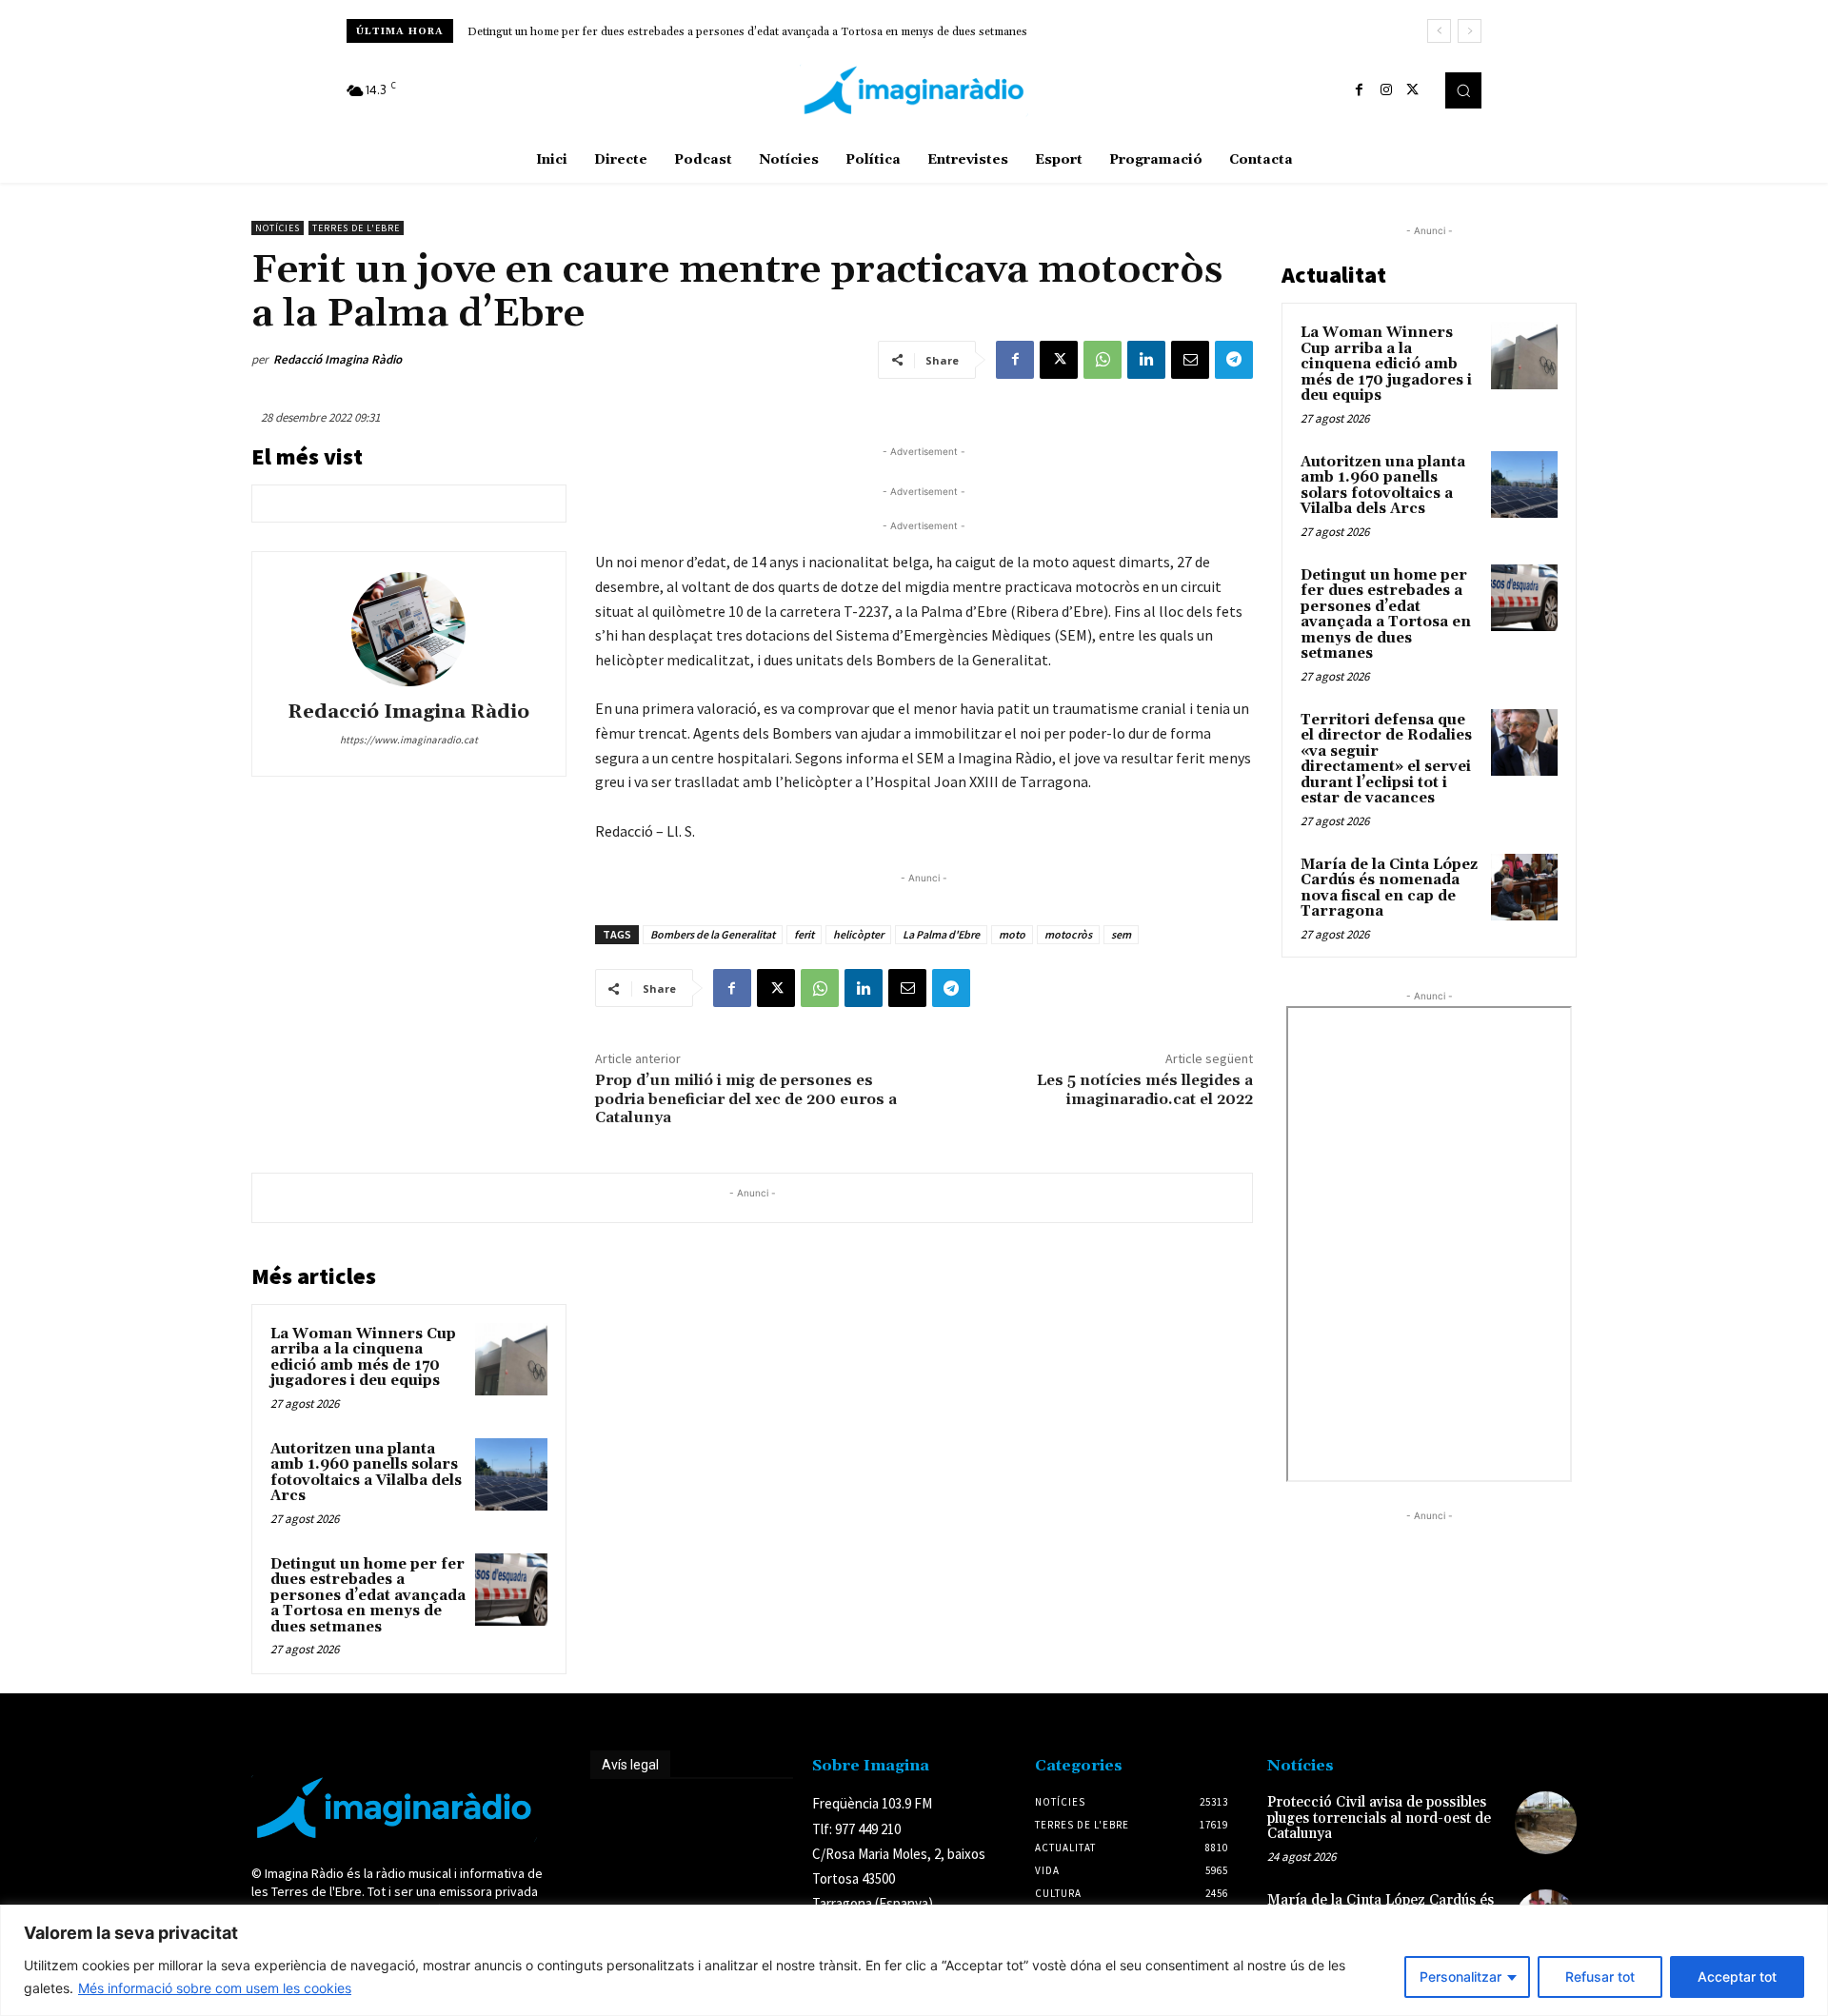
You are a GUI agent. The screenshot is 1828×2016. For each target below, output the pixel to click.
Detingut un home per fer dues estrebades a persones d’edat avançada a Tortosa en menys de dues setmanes (747, 32)
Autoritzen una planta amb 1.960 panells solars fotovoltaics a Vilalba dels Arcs (366, 1473)
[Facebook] (1360, 90)
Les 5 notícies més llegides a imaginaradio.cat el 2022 (1145, 1089)
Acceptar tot (1737, 1976)
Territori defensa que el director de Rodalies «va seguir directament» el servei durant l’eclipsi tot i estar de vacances (1386, 760)
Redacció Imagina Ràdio (338, 359)
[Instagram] (1386, 90)
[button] (1463, 90)
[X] (1413, 90)
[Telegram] (1234, 360)
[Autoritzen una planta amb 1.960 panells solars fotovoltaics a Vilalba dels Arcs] (511, 1474)
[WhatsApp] (1103, 360)
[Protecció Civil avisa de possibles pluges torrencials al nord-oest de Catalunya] (1546, 1822)
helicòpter (858, 934)
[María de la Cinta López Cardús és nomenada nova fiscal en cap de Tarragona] (1524, 887)
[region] (914, 1960)
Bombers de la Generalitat (713, 934)
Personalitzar (1460, 1976)
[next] (1470, 31)
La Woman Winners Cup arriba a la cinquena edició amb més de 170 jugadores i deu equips (363, 1358)
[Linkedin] (1146, 360)
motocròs (1068, 934)
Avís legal (630, 1765)
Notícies (278, 228)
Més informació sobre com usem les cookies (215, 1988)
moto (1012, 934)
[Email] (1190, 360)
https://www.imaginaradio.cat (409, 740)
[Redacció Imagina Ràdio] (408, 629)
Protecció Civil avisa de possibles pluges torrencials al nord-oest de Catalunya (1379, 1818)
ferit (804, 934)
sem (1121, 934)
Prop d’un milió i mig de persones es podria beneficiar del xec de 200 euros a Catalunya (746, 1098)
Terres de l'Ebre (356, 228)
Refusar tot (1600, 1976)
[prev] (1439, 31)
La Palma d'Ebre (941, 934)
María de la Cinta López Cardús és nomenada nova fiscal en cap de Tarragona (1389, 889)
